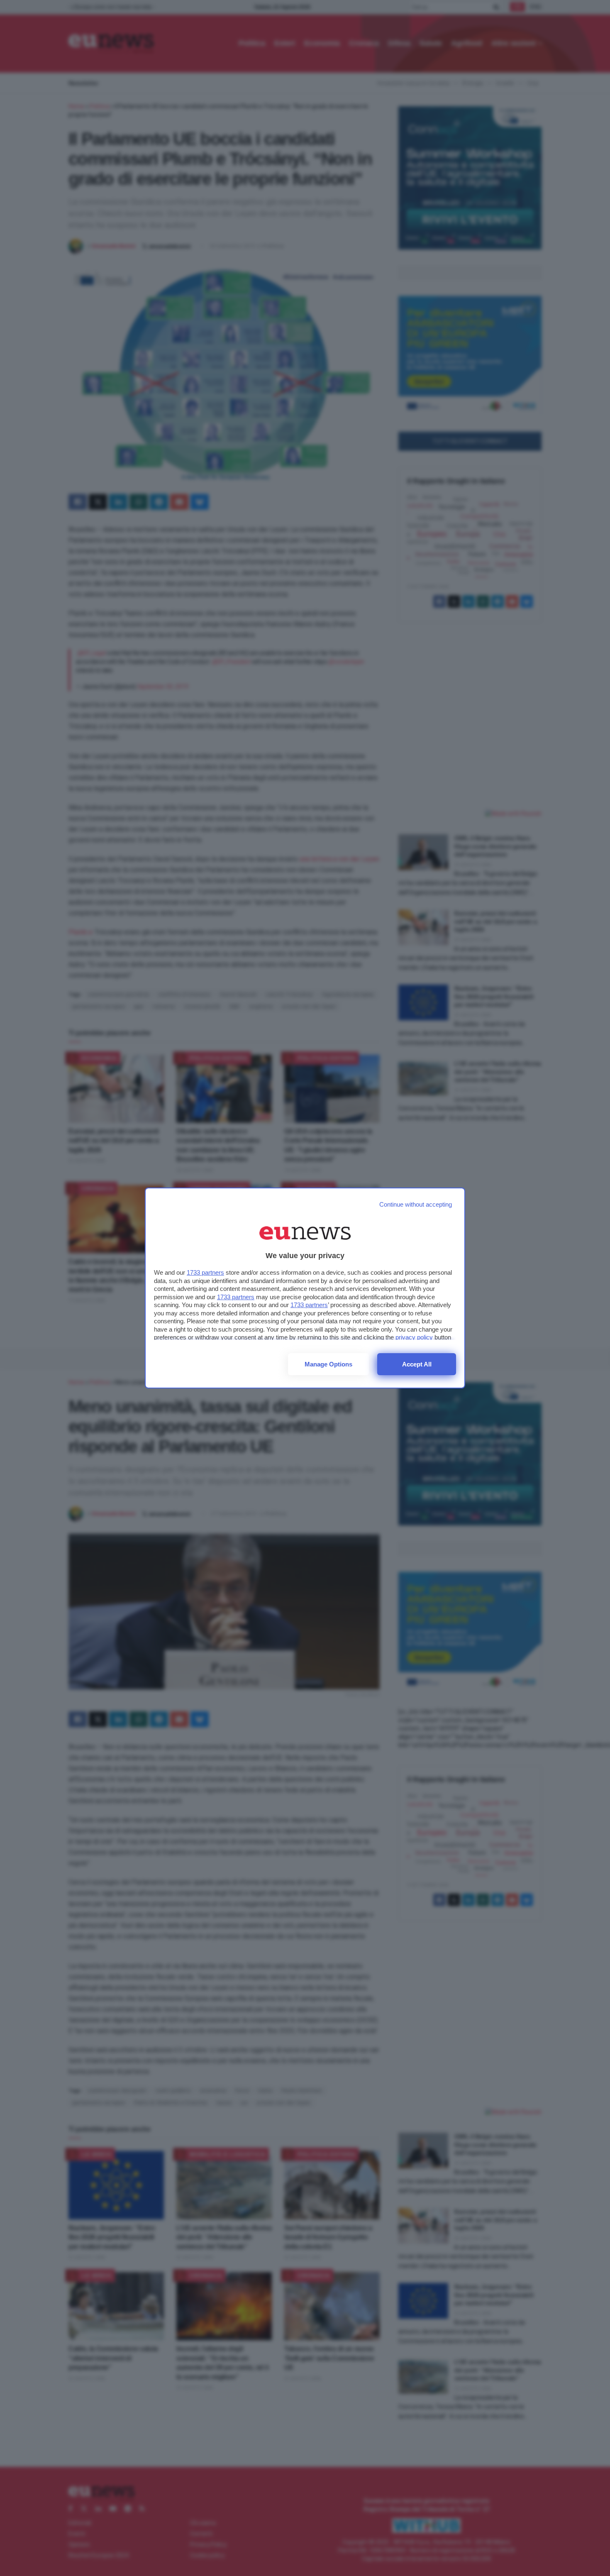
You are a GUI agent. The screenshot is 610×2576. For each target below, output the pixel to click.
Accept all (417, 1364)
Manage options (328, 1364)
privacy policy (414, 1337)
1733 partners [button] (205, 1272)
